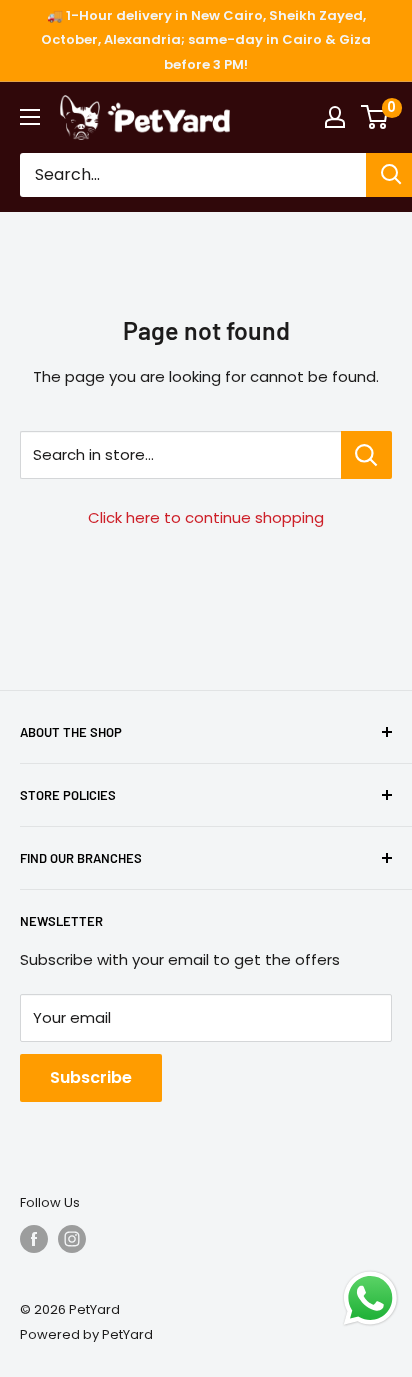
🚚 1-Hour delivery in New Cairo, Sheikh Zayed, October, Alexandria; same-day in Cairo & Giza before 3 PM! (206, 40)
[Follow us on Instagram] (72, 1239)
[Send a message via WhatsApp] (370, 1298)
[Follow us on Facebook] (34, 1239)
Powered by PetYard (86, 1334)
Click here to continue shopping (206, 517)
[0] (375, 117)
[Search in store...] (366, 455)
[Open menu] (30, 117)
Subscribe (91, 1077)
